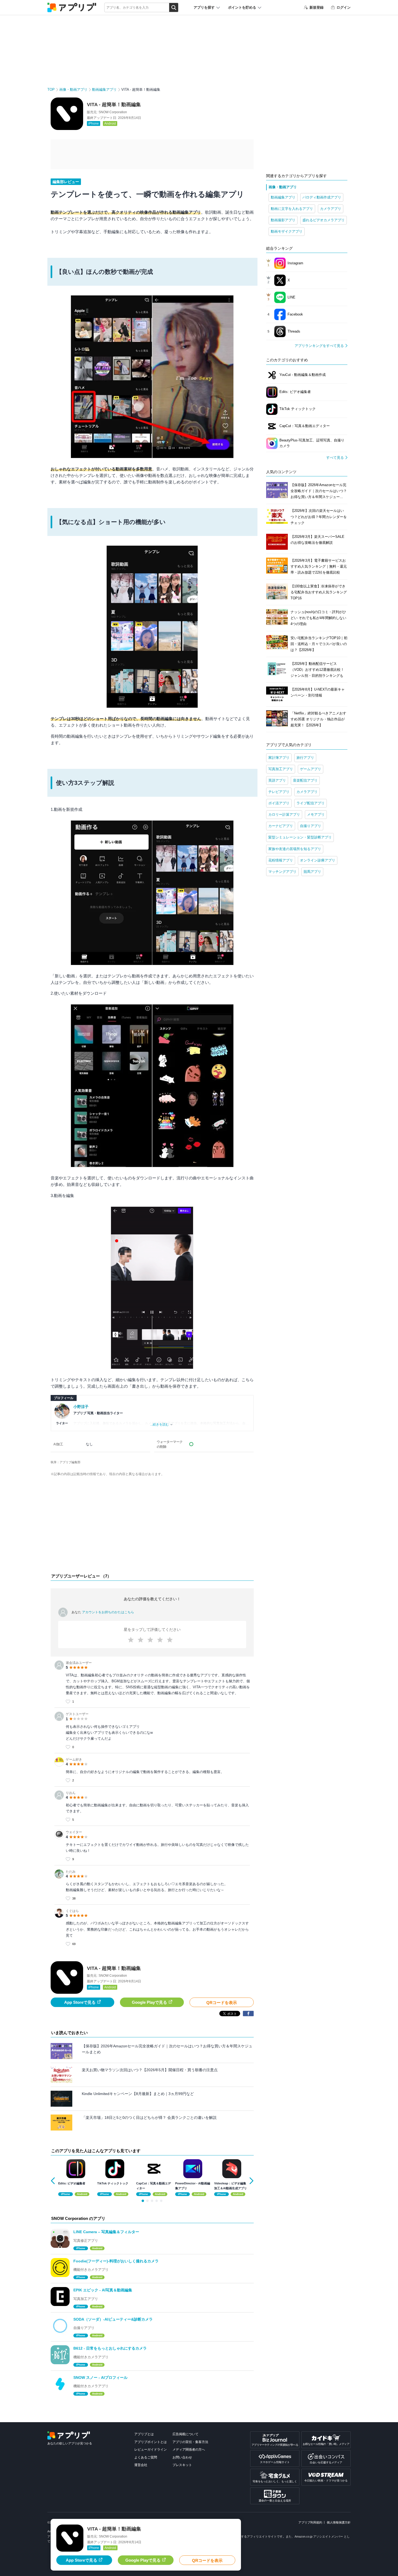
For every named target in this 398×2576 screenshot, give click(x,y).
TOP (51, 90)
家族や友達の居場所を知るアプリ (295, 849)
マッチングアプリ (282, 872)
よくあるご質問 (146, 2457)
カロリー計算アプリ (284, 814)
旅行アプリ (305, 758)
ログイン (344, 7)
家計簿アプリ (279, 758)
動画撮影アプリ (283, 220)
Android (110, 123)
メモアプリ (316, 814)
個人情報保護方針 (339, 2522)
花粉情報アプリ (281, 860)
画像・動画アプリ (73, 90)
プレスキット (182, 2465)
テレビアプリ (279, 792)
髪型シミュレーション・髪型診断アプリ (300, 837)
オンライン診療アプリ (318, 860)
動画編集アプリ (104, 90)
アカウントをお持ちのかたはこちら (108, 1612)
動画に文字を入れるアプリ (292, 209)
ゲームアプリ (311, 769)
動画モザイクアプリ (287, 231)
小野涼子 (81, 1407)
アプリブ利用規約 (310, 2522)
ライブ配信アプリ (311, 803)
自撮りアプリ (311, 826)
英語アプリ (277, 780)
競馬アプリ (312, 872)
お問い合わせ (182, 2457)
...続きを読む (160, 1424)
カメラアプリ (331, 209)
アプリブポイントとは (151, 2442)
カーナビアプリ (281, 826)
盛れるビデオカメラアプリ (324, 220)
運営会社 (141, 2465)
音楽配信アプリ (305, 780)
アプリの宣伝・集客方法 (190, 2442)
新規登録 (317, 7)
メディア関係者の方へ (189, 2450)
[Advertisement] (152, 1526)
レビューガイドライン (151, 2450)
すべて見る (335, 458)
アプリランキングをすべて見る (319, 346)
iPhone (94, 123)
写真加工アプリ (281, 769)
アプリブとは (144, 2434)
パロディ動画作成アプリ (322, 197)
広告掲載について (185, 2434)
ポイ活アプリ (279, 803)
